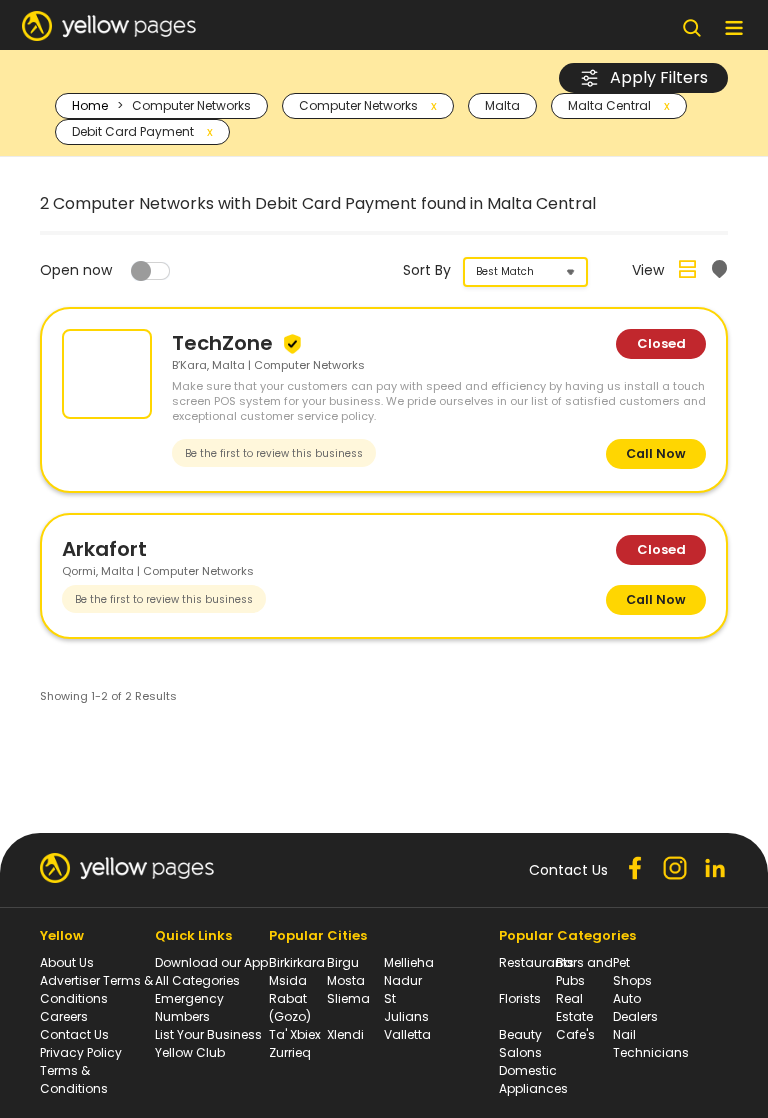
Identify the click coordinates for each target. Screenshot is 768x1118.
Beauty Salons (520, 1043)
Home (90, 105)
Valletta (407, 1034)
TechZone (225, 343)
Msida (288, 980)
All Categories (197, 980)
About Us (67, 962)
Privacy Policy (81, 1052)
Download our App (211, 962)
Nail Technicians (651, 1043)
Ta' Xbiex (295, 1034)
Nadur (403, 980)
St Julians (406, 1007)
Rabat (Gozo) (290, 1007)
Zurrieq (290, 1052)
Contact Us (74, 1034)
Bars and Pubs (584, 971)
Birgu (343, 962)
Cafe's (575, 1034)
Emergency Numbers (189, 1007)
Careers (64, 1016)
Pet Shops (632, 971)
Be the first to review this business (274, 453)
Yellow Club (190, 1052)
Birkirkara (297, 962)
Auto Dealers (635, 1007)
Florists (520, 998)
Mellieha (409, 962)
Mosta (346, 980)
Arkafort (104, 549)
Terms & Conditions (74, 1079)
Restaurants (536, 962)
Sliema (348, 998)
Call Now (656, 453)
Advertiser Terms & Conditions (96, 989)
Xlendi (345, 1034)
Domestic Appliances (533, 1079)
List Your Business (208, 1034)
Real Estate (574, 1007)
